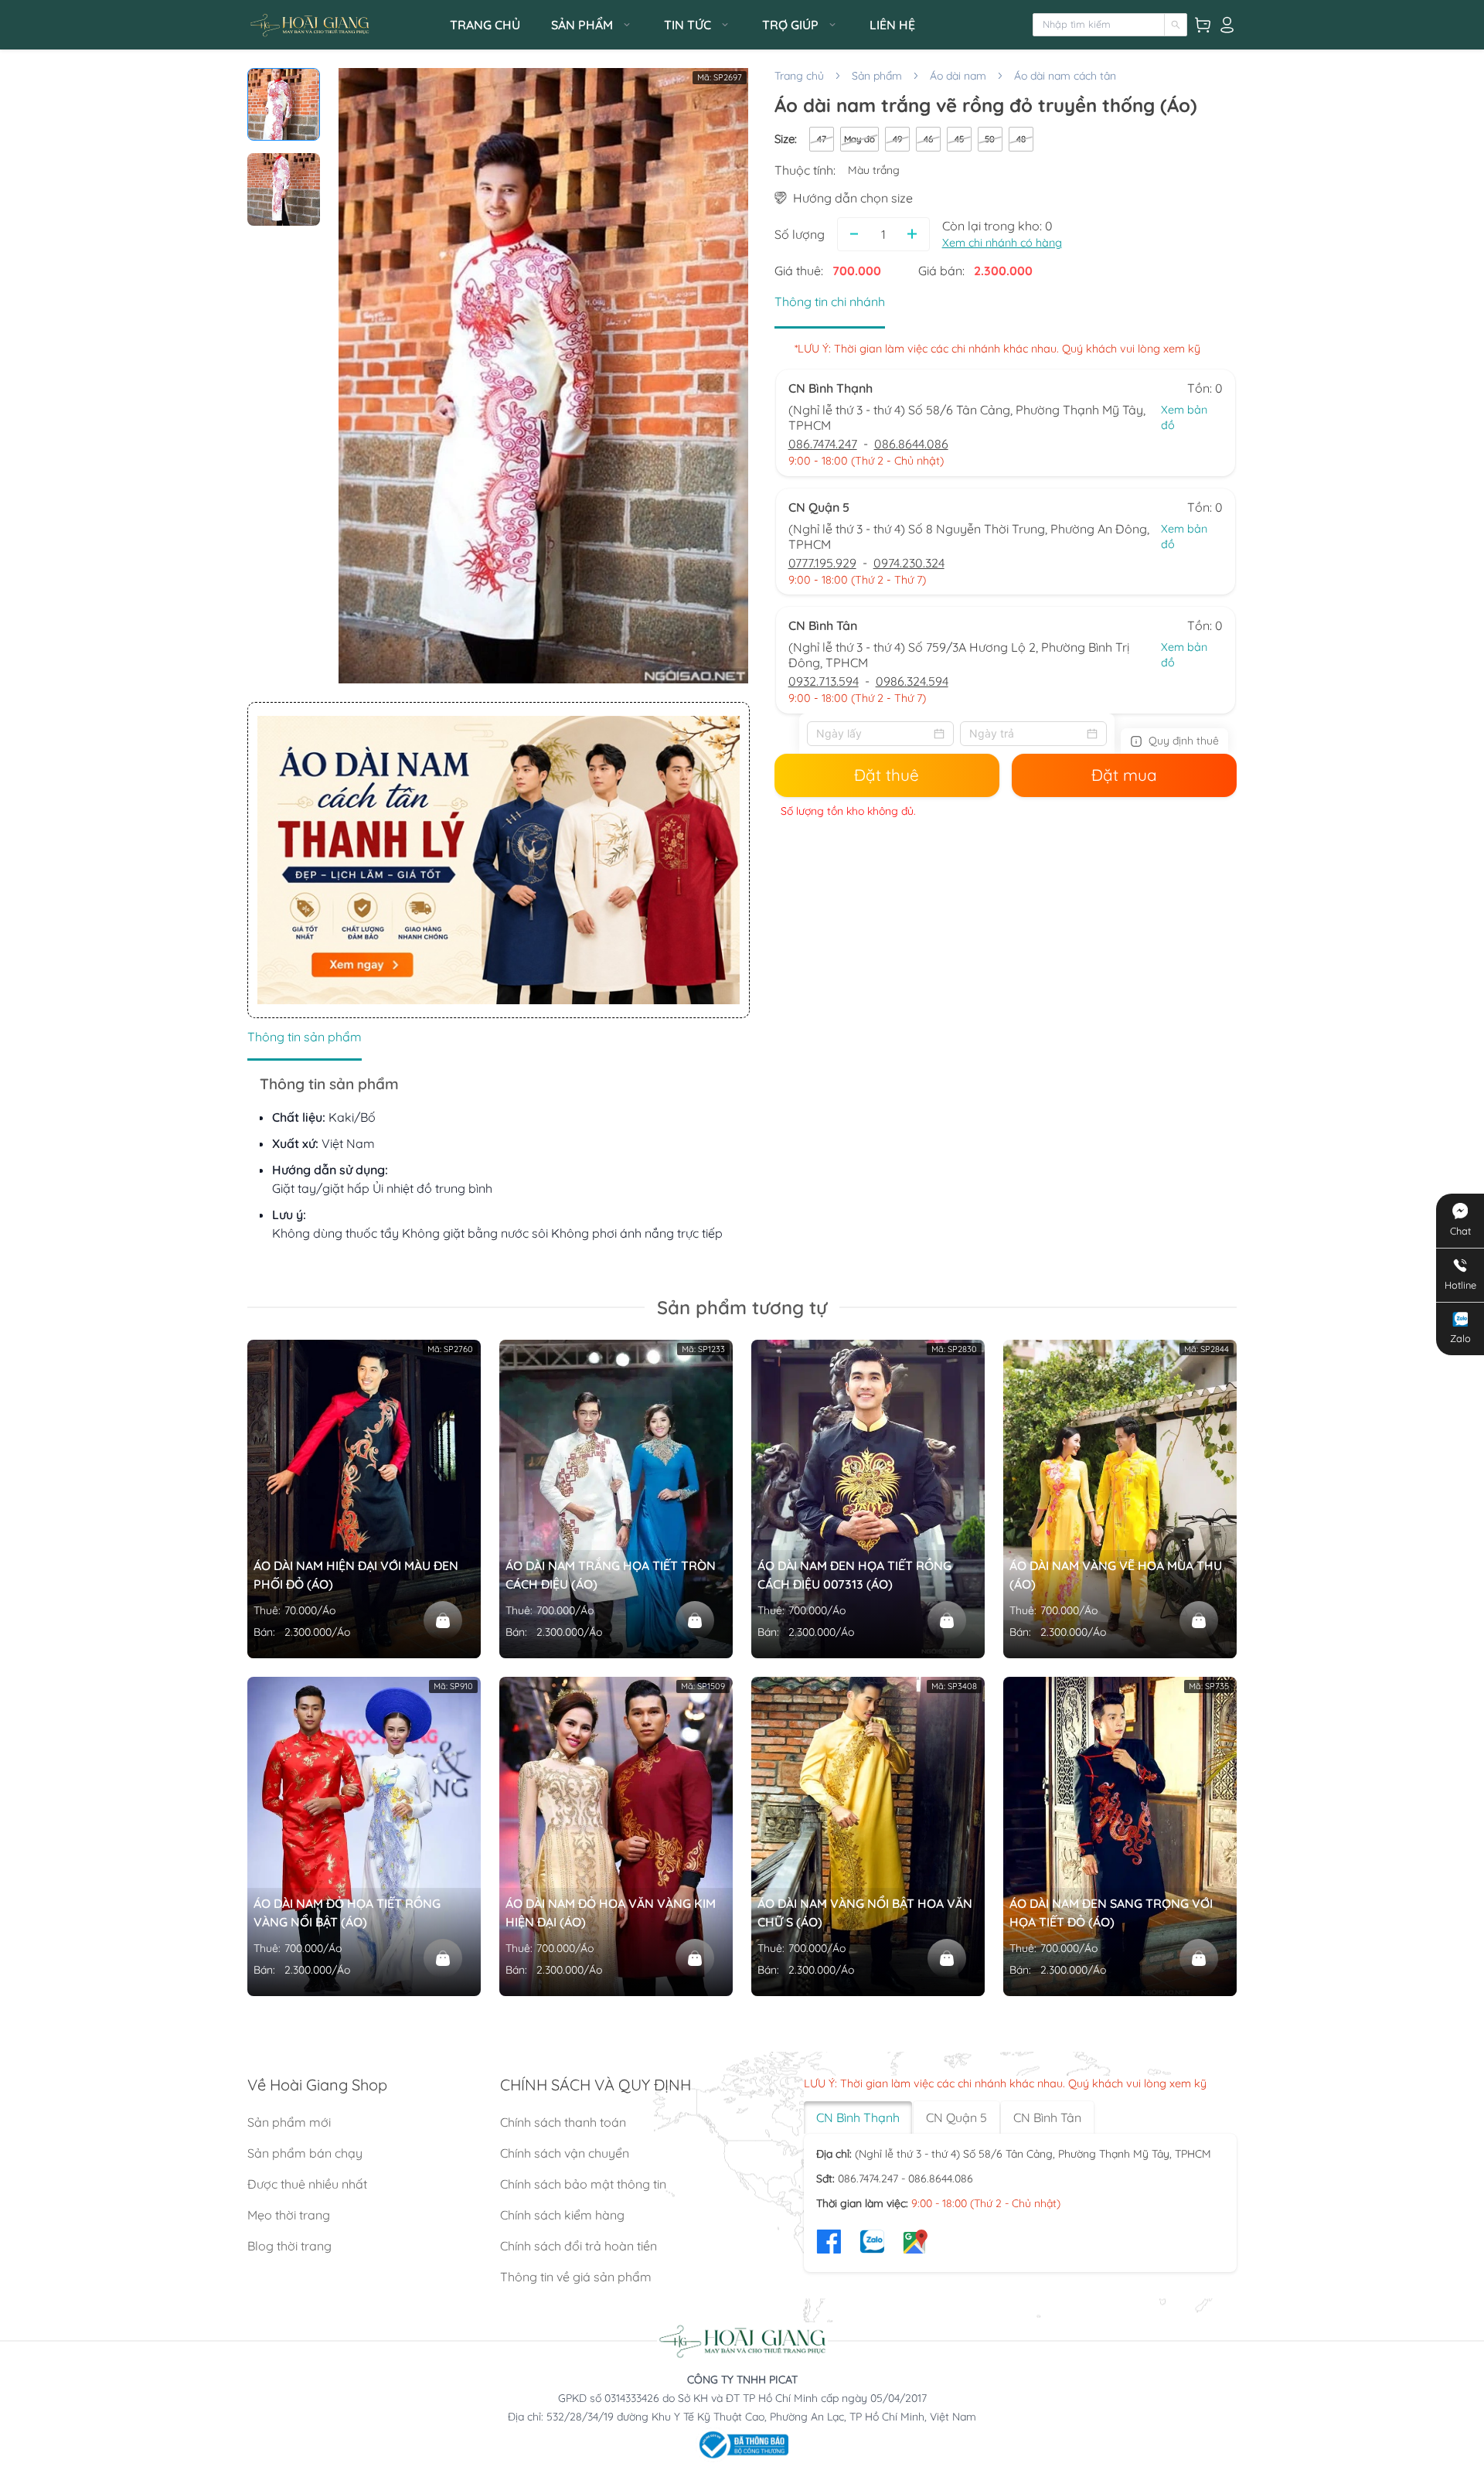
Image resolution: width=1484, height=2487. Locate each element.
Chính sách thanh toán (563, 2122)
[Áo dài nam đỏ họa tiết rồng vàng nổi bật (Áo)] (443, 1958)
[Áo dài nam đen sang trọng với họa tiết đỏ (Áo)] (1199, 1958)
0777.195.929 (822, 563)
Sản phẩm (877, 76)
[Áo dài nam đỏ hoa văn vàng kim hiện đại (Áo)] (695, 1958)
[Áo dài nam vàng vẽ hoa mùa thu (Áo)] (1199, 1620)
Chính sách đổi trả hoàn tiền (579, 2246)
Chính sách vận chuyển (565, 2153)
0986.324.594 (912, 681)
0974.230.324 (909, 563)
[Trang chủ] (344, 25)
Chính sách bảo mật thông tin (583, 2184)
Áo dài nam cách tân (1065, 76)
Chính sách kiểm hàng (562, 2215)
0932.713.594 (824, 681)
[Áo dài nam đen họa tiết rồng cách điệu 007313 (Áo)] (947, 1620)
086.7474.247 (823, 444)
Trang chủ (799, 76)
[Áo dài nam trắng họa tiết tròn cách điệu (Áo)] (695, 1620)
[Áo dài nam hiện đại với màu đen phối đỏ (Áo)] (443, 1620)
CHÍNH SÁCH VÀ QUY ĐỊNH (596, 2085)
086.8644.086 (911, 444)
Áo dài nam (958, 76)
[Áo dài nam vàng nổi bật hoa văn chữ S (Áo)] (947, 1958)
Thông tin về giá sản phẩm (576, 2277)
